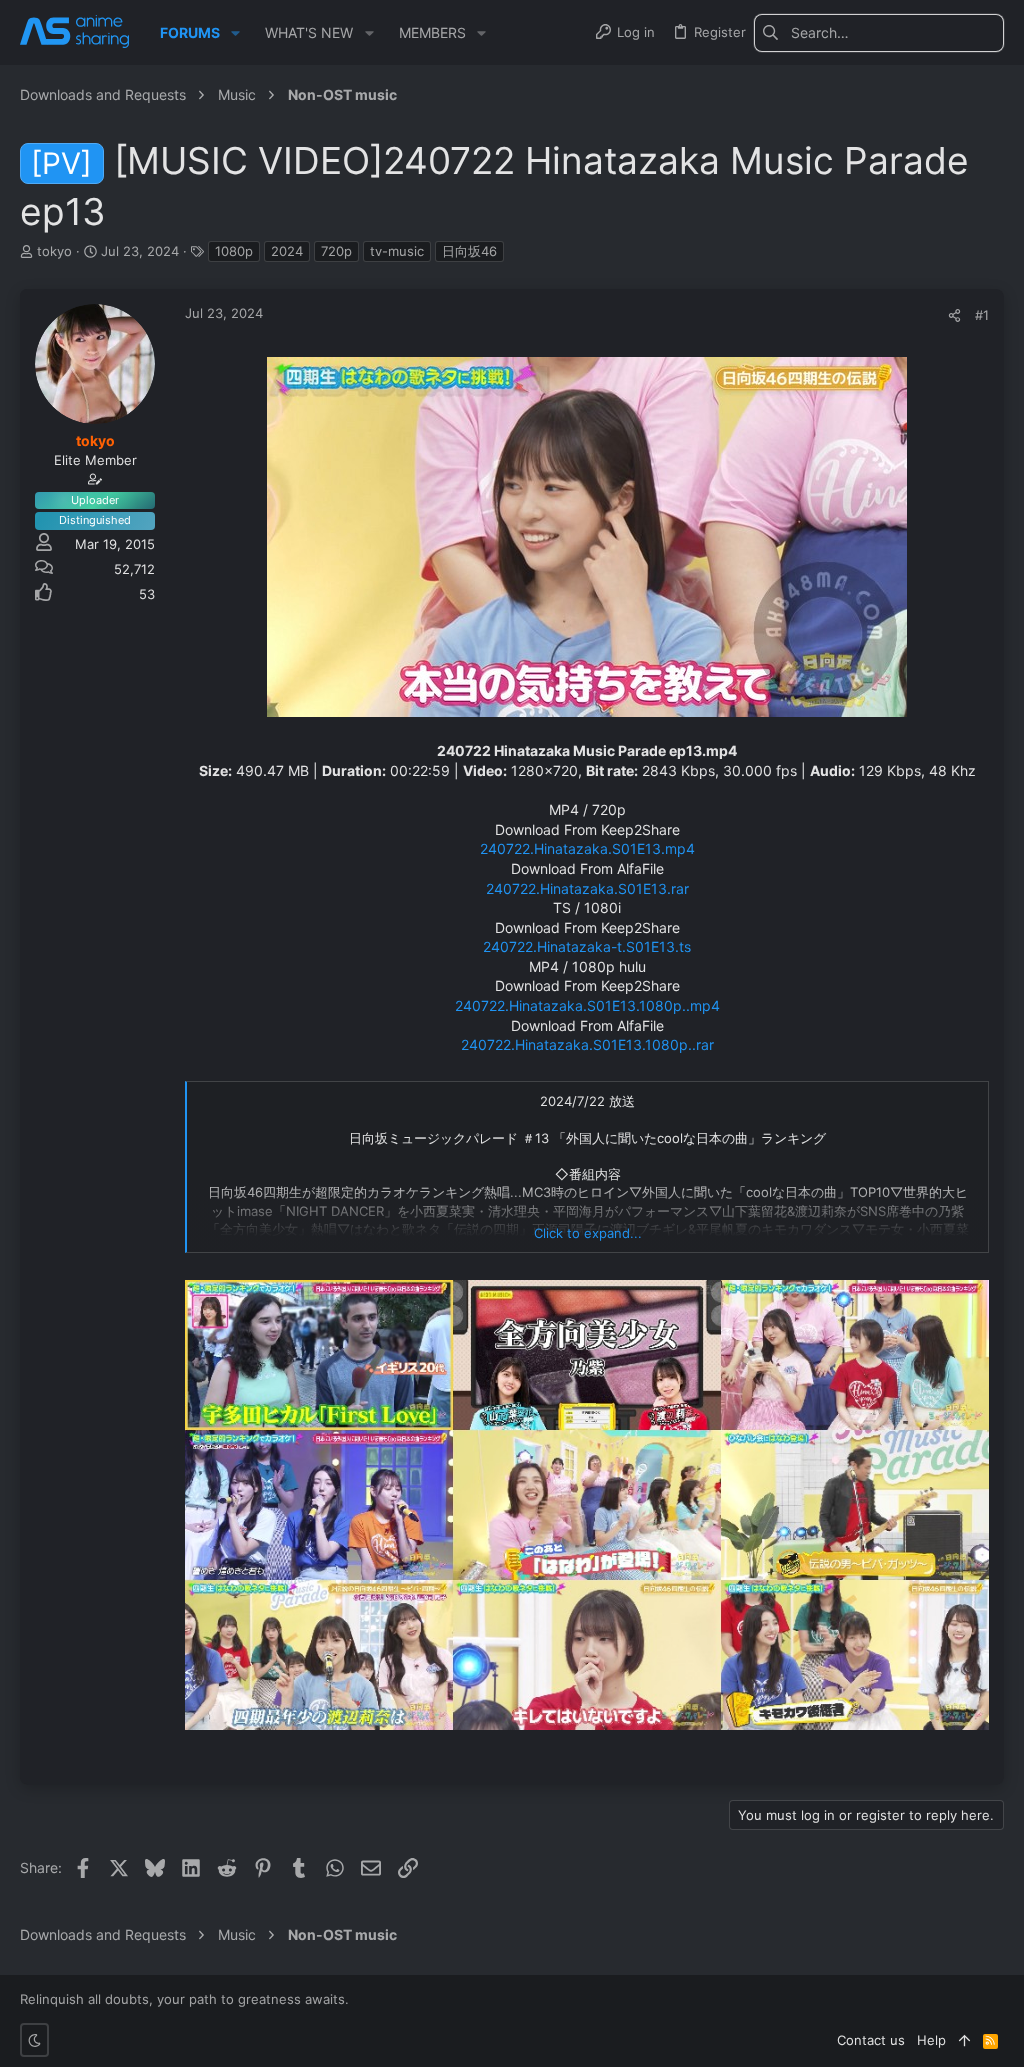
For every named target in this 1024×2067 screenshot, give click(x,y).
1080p (234, 251)
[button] (235, 33)
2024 (287, 251)
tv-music (397, 251)
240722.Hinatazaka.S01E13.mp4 (587, 848)
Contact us (871, 2040)
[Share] (954, 315)
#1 (982, 315)
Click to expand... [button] (588, 1233)
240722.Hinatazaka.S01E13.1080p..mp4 (587, 1005)
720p (336, 251)
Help (931, 2040)
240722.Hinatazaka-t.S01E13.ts (587, 946)
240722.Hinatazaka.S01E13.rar (587, 888)
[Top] (964, 2040)
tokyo (54, 251)
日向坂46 (469, 251)
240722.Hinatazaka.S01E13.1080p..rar (587, 1044)
